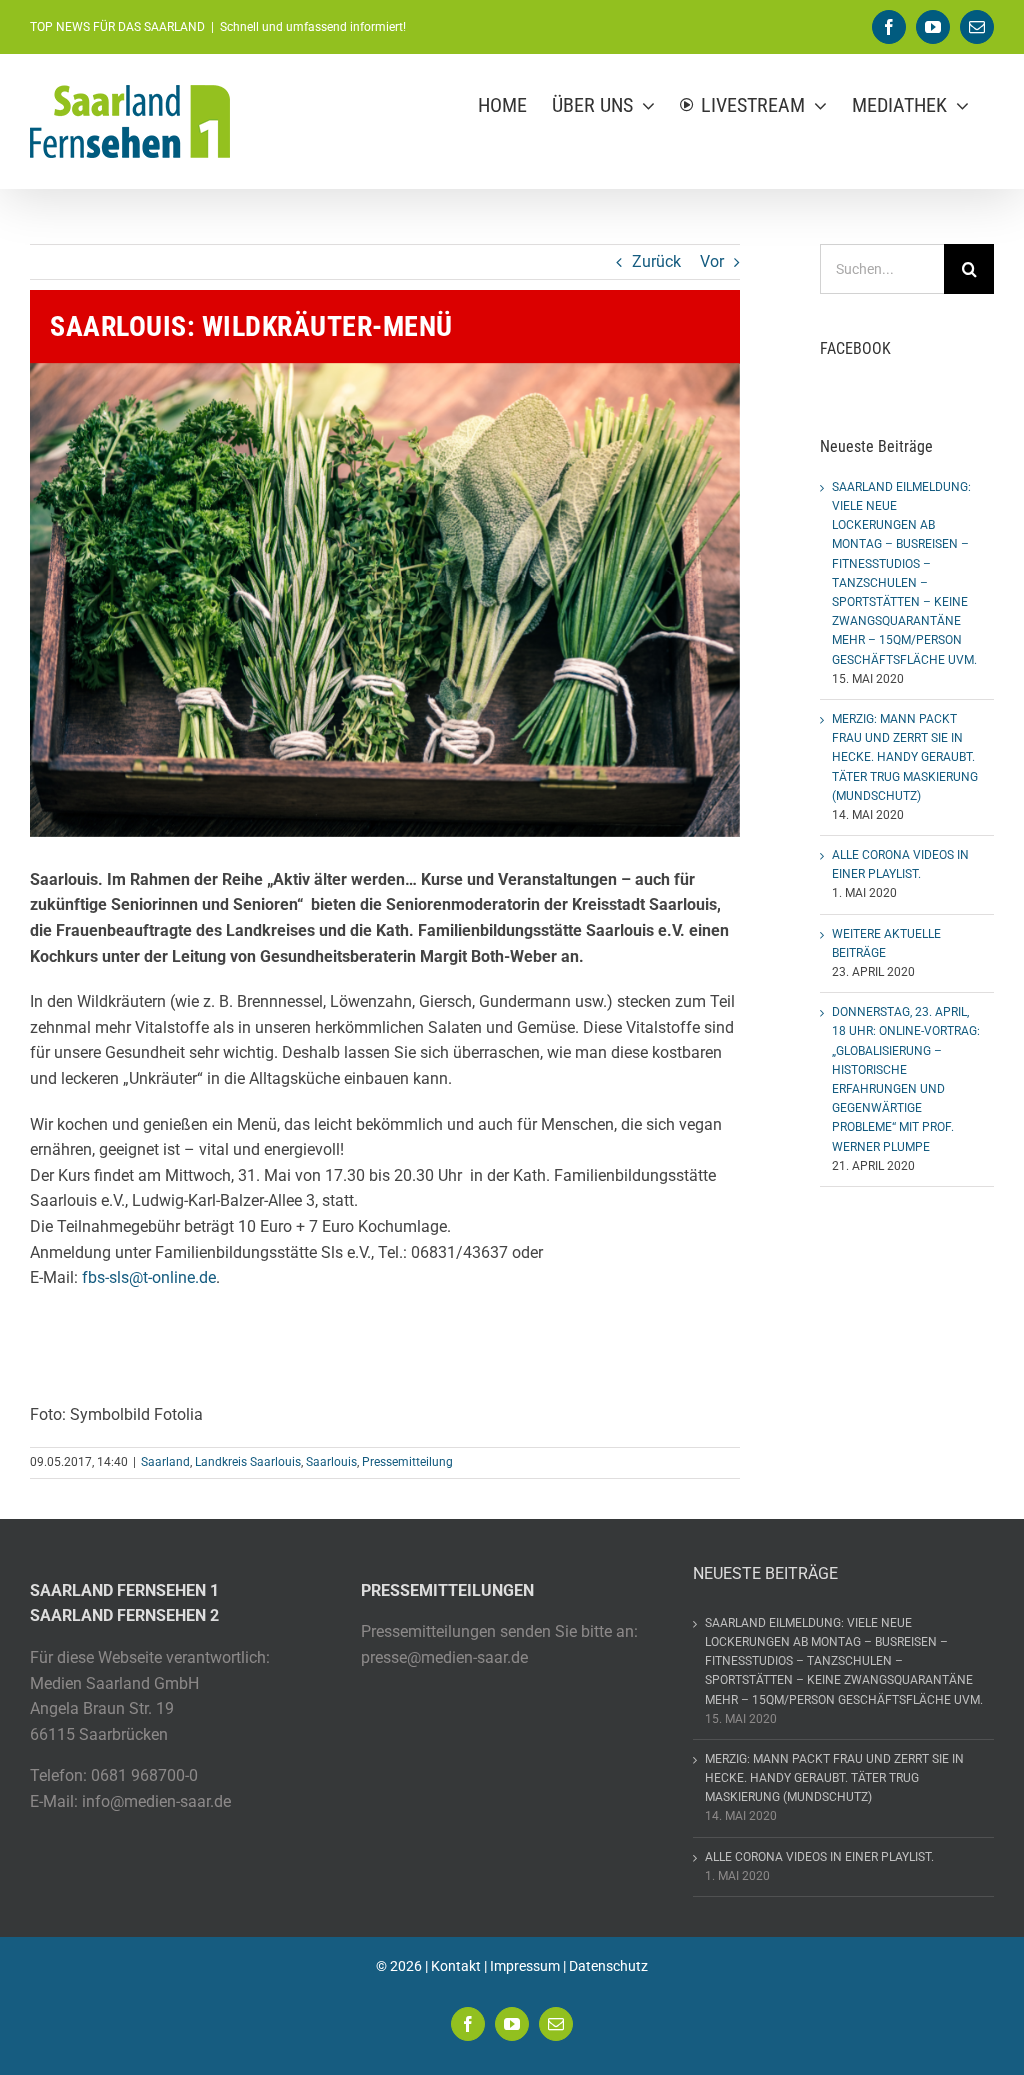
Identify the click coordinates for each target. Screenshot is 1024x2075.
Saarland (165, 1462)
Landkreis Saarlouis (248, 1462)
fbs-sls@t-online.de (149, 1277)
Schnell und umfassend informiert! (313, 27)
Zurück (656, 261)
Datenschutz (608, 1966)
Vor (712, 261)
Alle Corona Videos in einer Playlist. (819, 1857)
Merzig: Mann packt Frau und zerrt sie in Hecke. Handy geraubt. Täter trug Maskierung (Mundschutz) (905, 757)
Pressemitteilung (407, 1462)
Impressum (525, 1966)
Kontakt (456, 1966)
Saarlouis (331, 1462)
